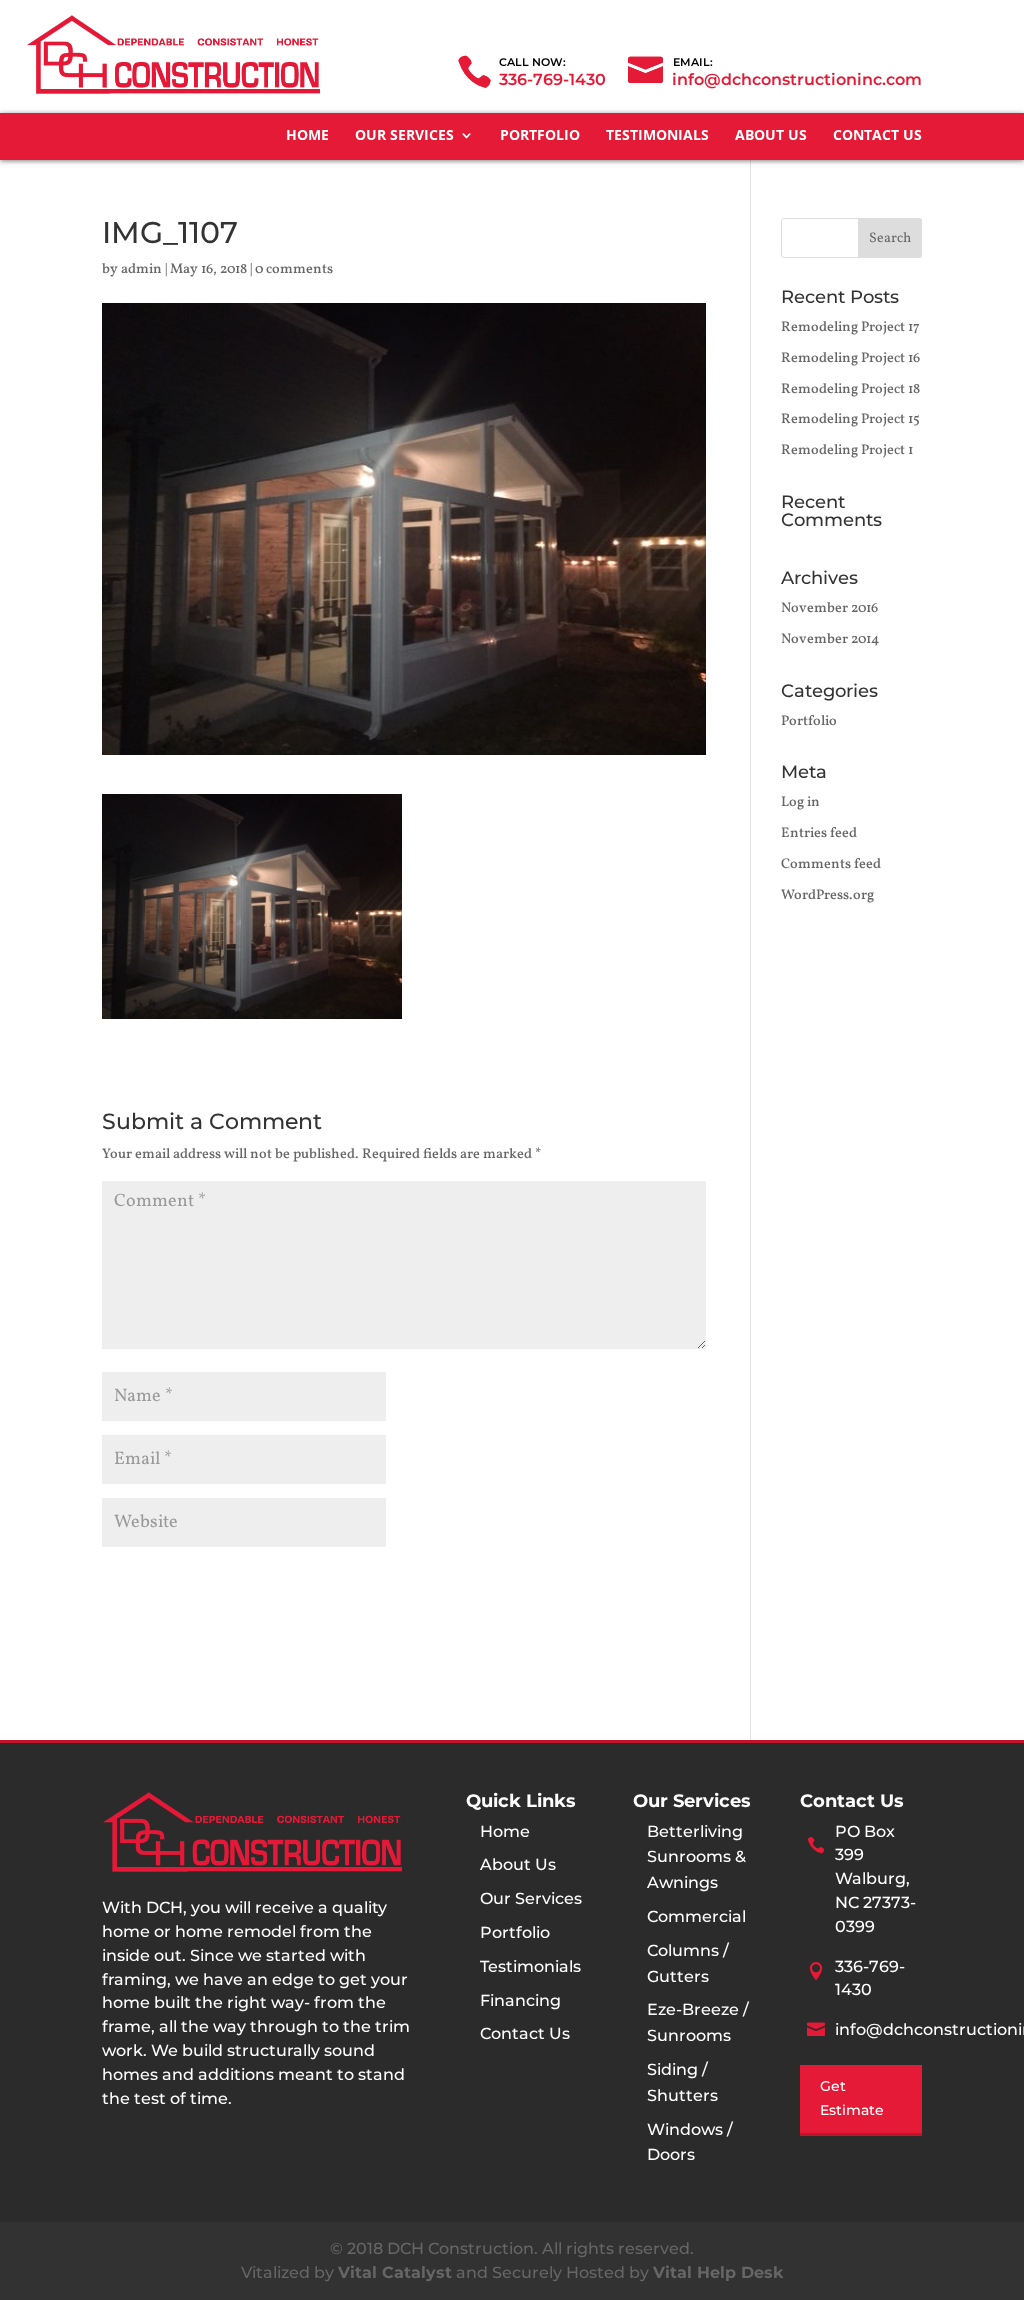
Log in (800, 802)
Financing (520, 2000)
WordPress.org (827, 895)
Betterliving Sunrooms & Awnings (696, 1857)
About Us (771, 136)
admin (141, 269)
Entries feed (819, 833)
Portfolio (540, 136)
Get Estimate (852, 2098)
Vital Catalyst (395, 2272)
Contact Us (877, 136)
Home (307, 136)
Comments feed (831, 864)
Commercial (696, 1916)
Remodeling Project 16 (850, 358)
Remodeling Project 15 (850, 419)
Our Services (404, 136)
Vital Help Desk (718, 2272)
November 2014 (830, 639)
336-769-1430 (552, 79)
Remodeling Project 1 (847, 450)
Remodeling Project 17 (850, 327)
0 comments (294, 269)
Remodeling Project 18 (850, 389)
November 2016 (829, 608)
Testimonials (657, 136)
